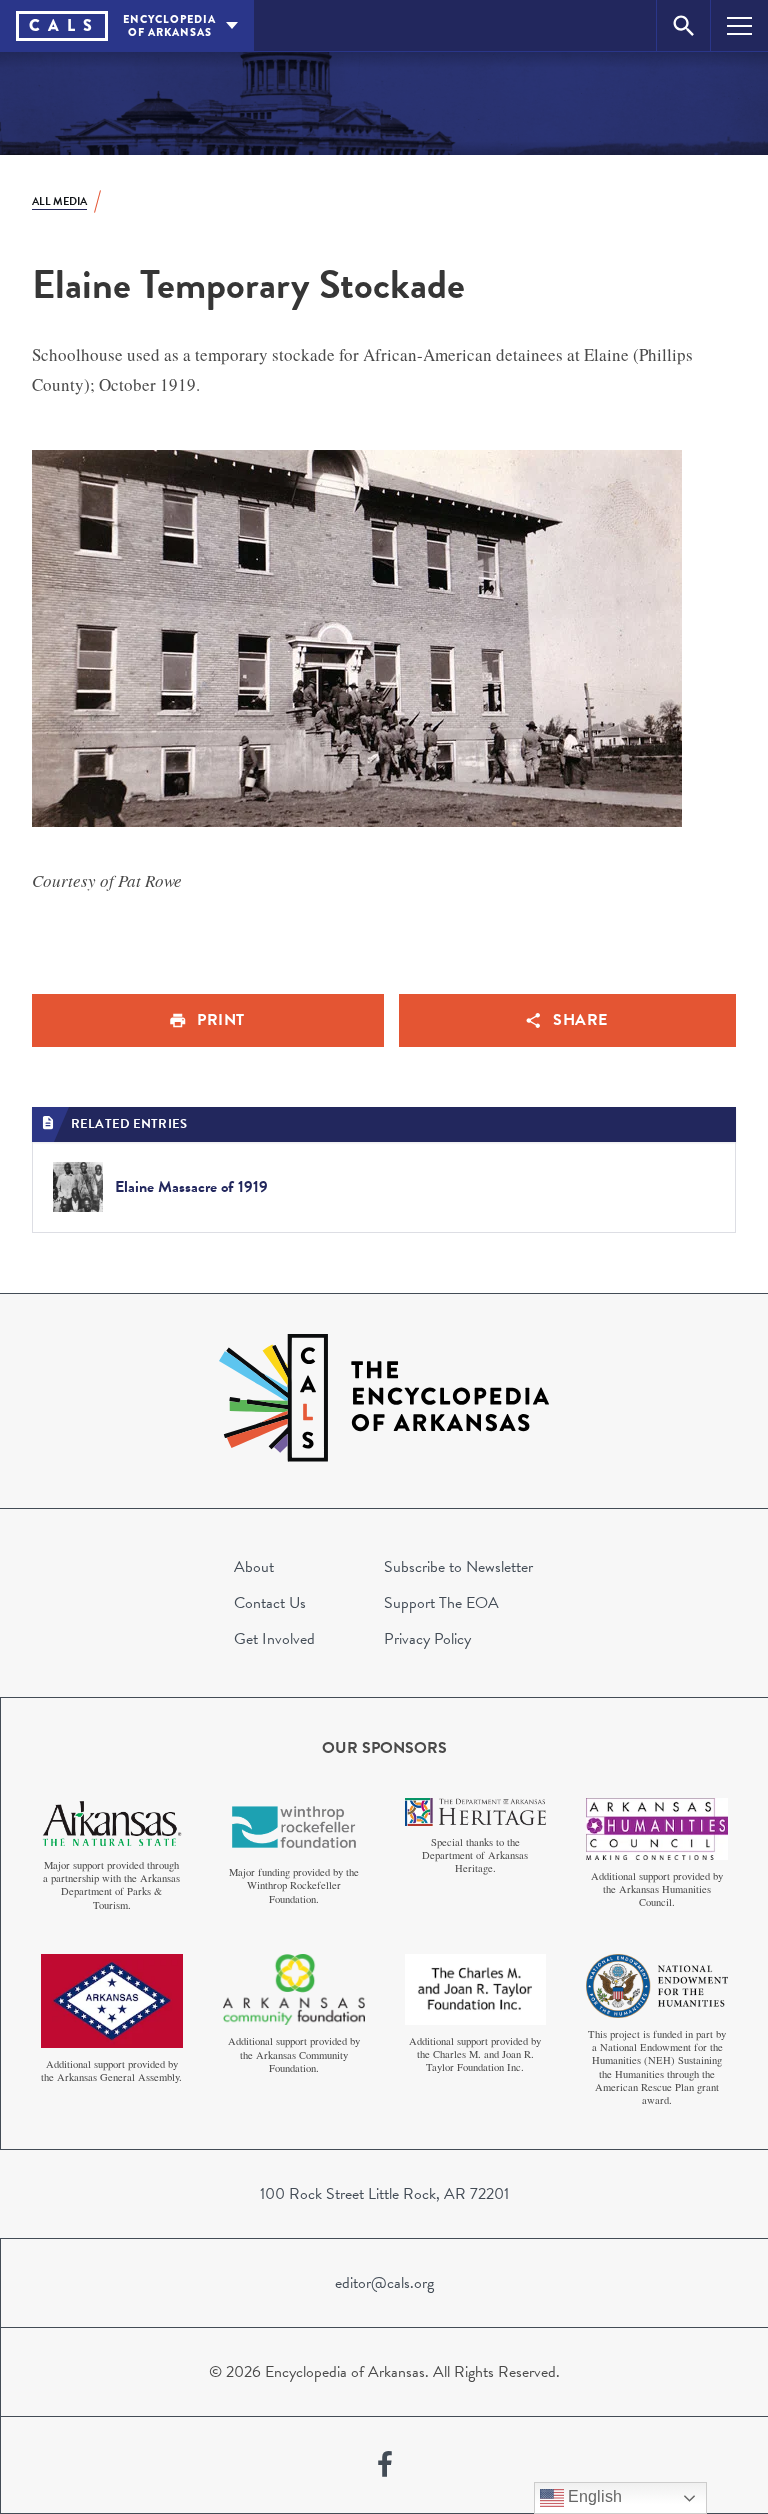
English (593, 2496)
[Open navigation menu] (739, 25)
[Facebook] (385, 2465)
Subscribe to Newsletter (458, 1567)
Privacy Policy (427, 1639)
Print (221, 1020)
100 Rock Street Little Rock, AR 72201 (384, 2194)
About (254, 1567)
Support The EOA (441, 1603)
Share (580, 1020)
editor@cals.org (384, 2283)
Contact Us (270, 1603)
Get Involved (274, 1639)
